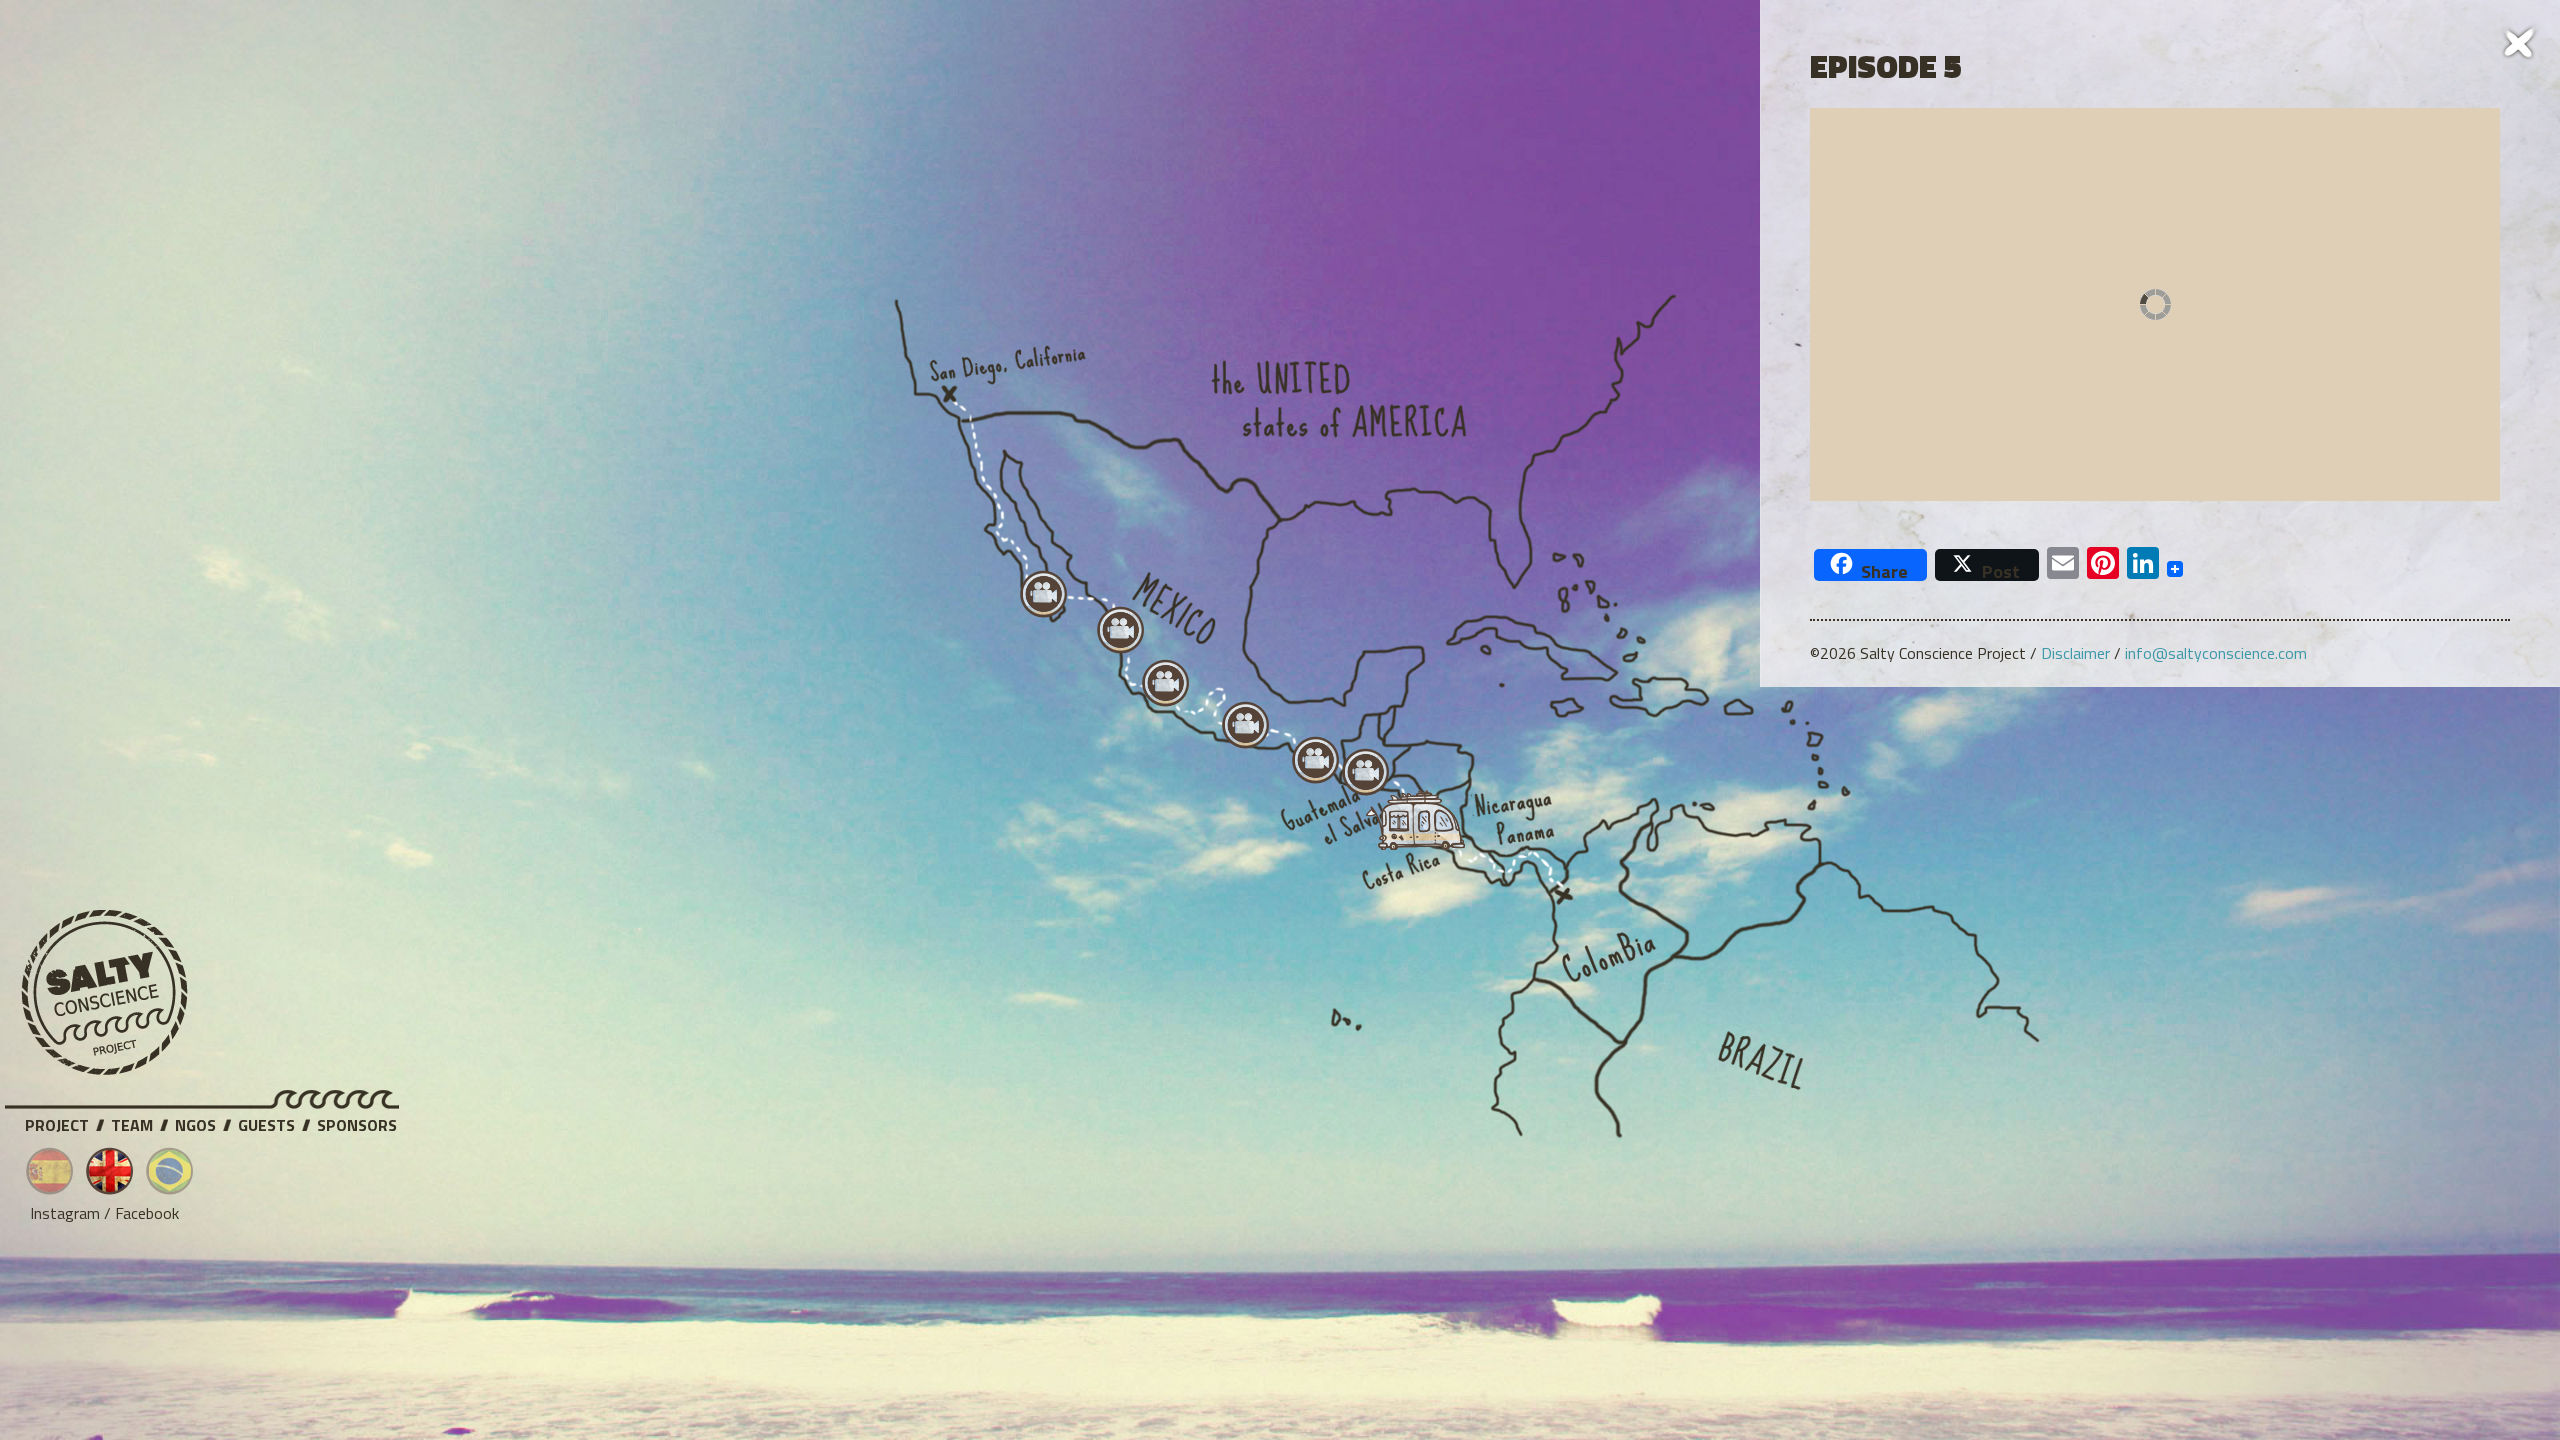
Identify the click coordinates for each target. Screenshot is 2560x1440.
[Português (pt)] (170, 1171)
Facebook (147, 1213)
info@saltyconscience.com (2216, 653)
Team (132, 1122)
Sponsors (357, 1122)
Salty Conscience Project (105, 993)
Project (57, 1122)
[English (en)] (110, 1171)
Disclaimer (2075, 653)
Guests (266, 1122)
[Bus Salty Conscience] (1406, 825)
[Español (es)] (50, 1171)
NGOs (195, 1122)
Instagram (65, 1213)
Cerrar (2520, 40)
